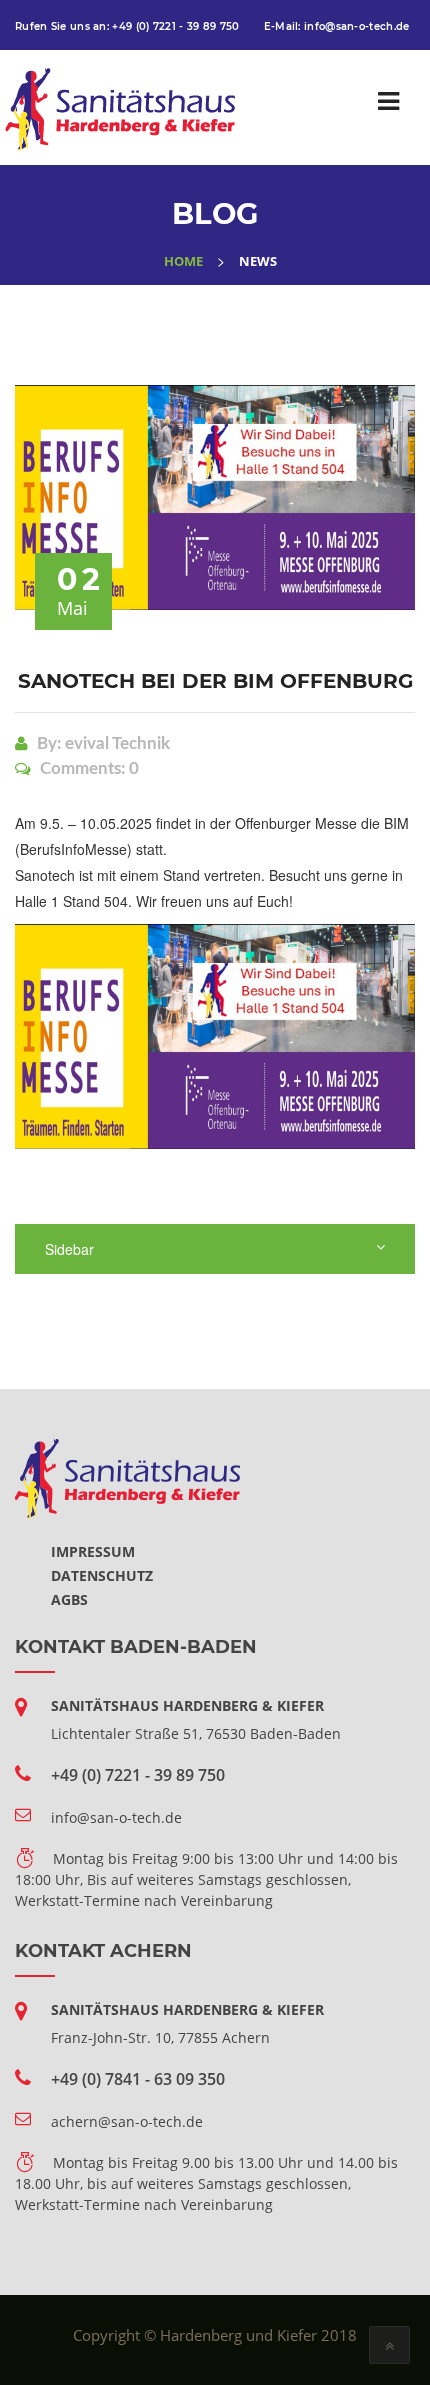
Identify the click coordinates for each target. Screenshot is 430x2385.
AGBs (69, 1599)
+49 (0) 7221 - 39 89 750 (175, 26)
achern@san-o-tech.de (127, 2121)
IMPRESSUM (93, 1551)
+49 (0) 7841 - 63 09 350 (138, 2079)
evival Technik (117, 743)
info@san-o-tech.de (356, 26)
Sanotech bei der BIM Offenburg (215, 681)
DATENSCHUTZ (102, 1575)
